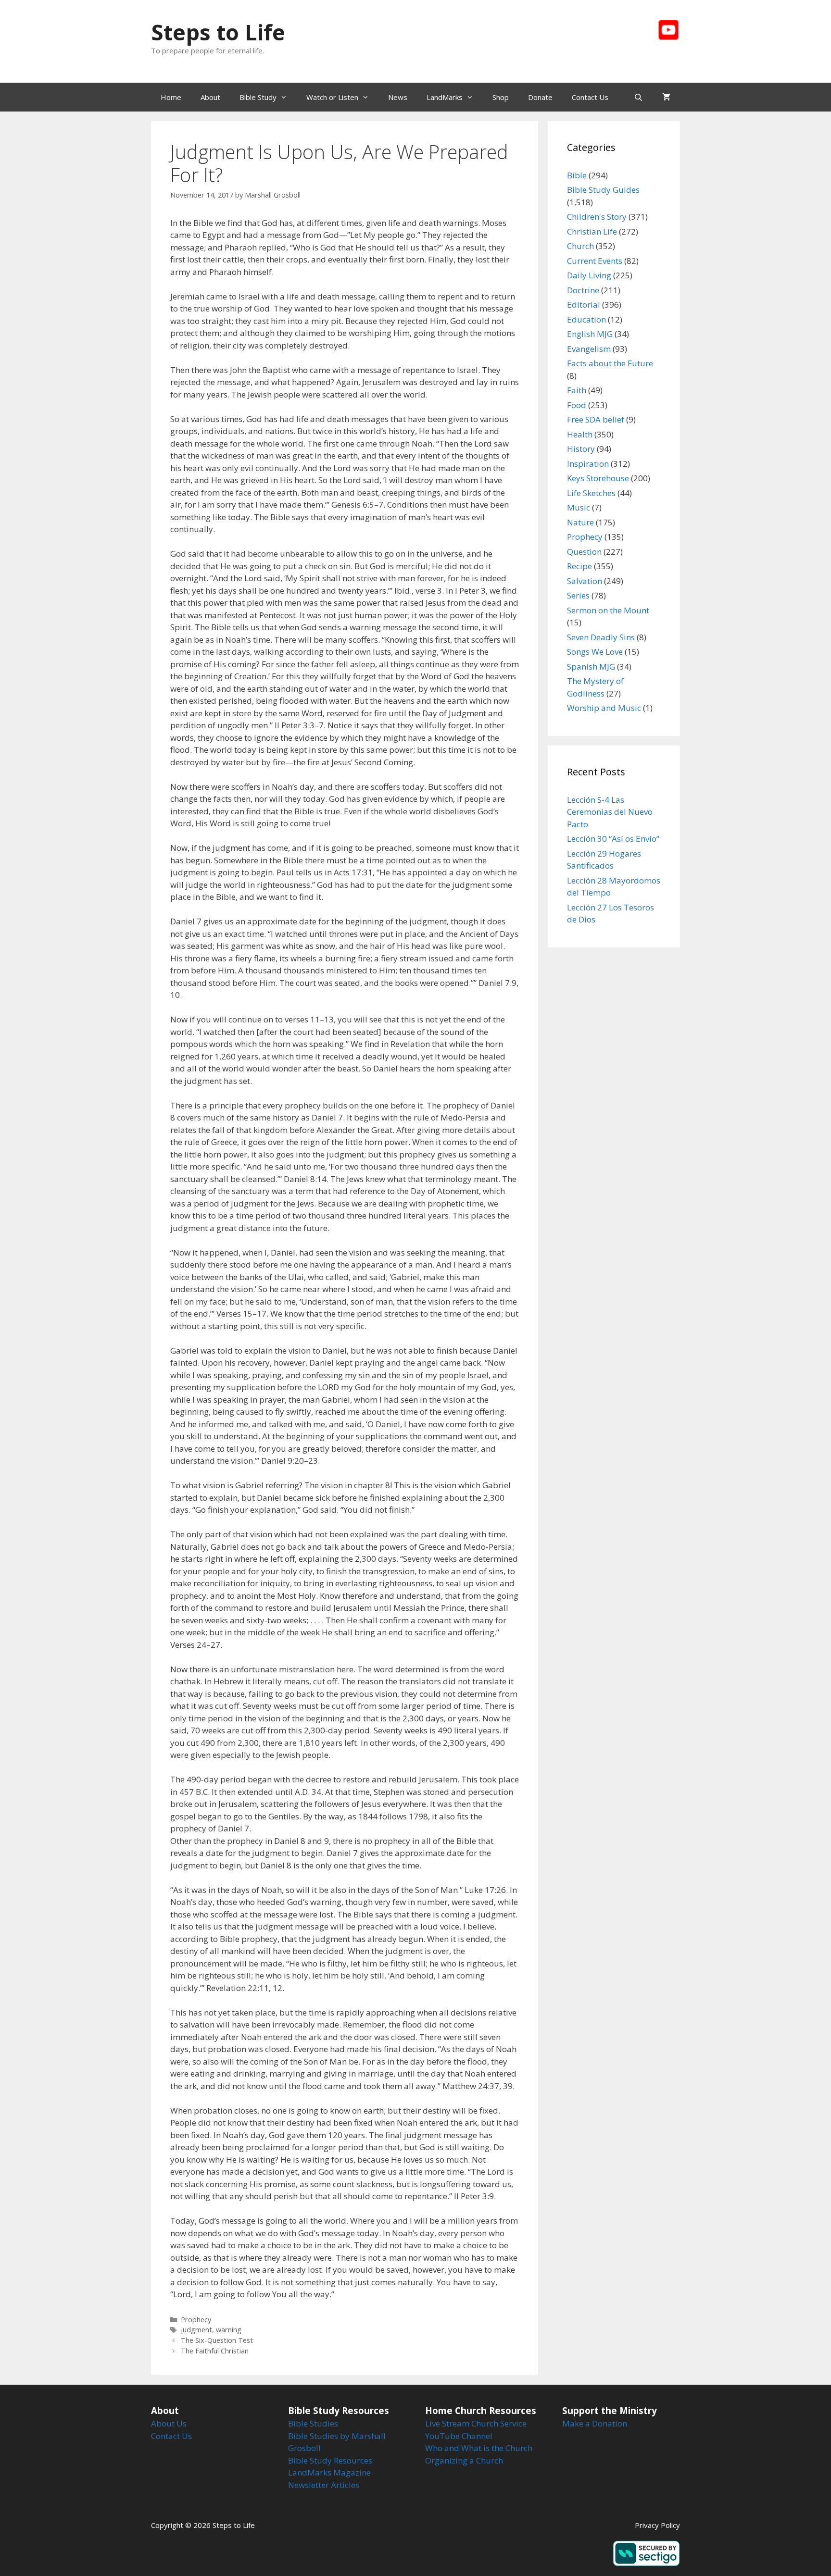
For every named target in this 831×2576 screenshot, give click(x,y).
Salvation (585, 581)
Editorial (584, 305)
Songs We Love (595, 652)
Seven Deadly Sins (601, 637)
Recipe (579, 566)
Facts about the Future (610, 363)
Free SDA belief (596, 419)
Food (577, 405)
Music (579, 507)
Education (586, 319)
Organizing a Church (464, 2460)
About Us (169, 2423)
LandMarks (445, 97)
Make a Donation (595, 2423)
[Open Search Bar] (638, 97)
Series (578, 595)
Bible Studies (313, 2423)
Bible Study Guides (603, 190)
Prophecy (196, 2320)
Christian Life (592, 231)
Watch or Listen (332, 97)
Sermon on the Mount (608, 610)
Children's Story (597, 217)
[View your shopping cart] (666, 97)
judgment (196, 2330)
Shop (501, 97)
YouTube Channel (459, 2436)
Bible (577, 175)
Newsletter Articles (324, 2485)
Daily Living (589, 275)
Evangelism (589, 349)
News (398, 97)
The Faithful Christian (215, 2351)
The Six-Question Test (217, 2340)
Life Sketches (591, 493)
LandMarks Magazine (329, 2472)
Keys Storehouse (598, 478)
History (581, 449)
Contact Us (590, 97)
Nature (580, 522)
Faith (577, 390)
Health (580, 434)
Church (580, 246)
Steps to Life (218, 32)
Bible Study (258, 97)
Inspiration (588, 464)
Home (171, 97)
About (210, 97)
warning (229, 2330)
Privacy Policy (657, 2525)
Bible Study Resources (330, 2460)
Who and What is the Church (479, 2448)
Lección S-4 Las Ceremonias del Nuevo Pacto (610, 812)
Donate (540, 97)
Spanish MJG (591, 666)
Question (584, 552)
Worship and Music (604, 708)
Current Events (595, 261)
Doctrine (583, 290)
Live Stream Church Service (476, 2423)
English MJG (590, 334)
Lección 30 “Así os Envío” (613, 839)
